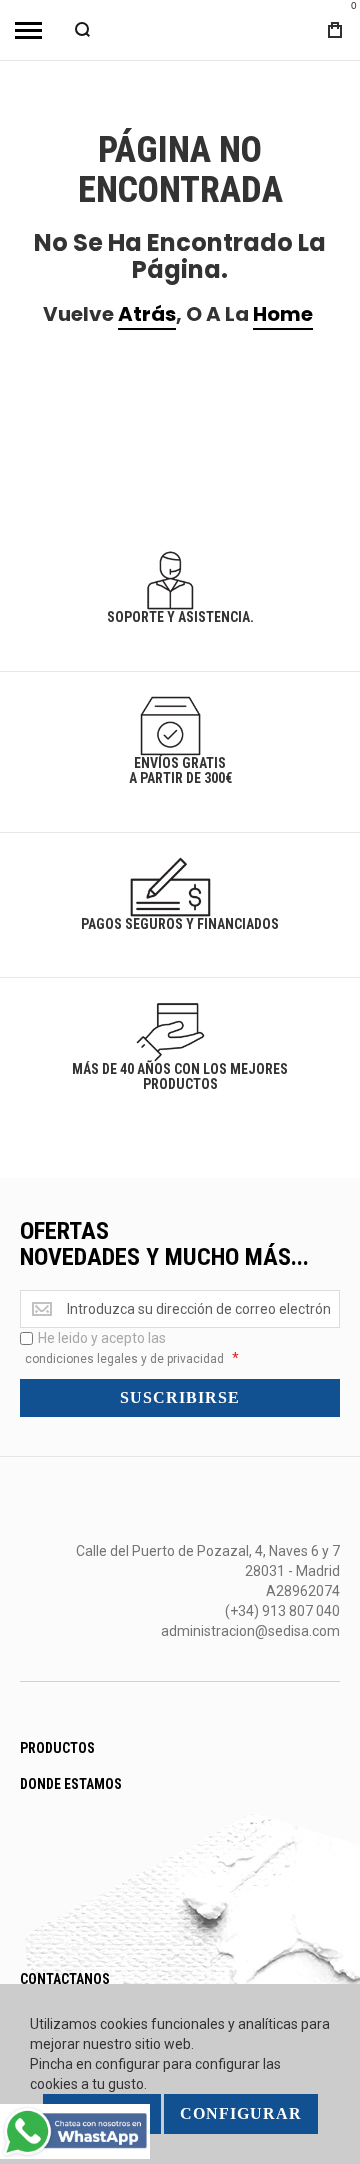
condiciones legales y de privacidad (124, 1359)
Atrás (147, 314)
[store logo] (180, 29)
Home (283, 314)
